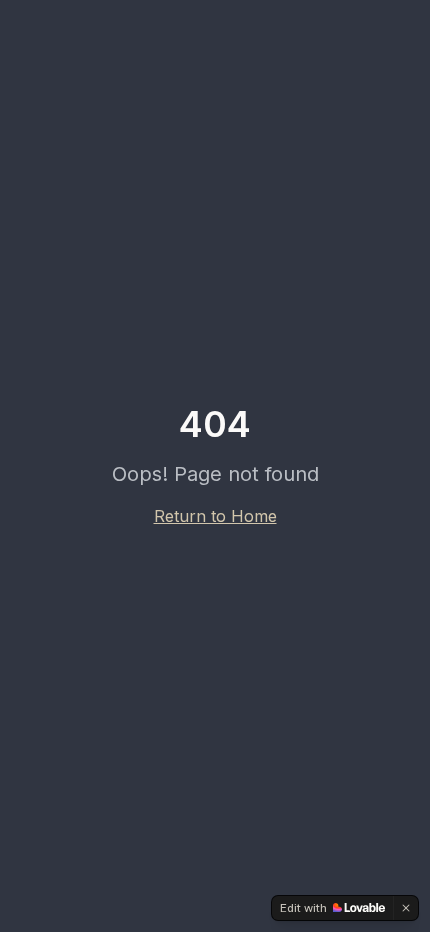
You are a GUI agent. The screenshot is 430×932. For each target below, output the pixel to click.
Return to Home (215, 516)
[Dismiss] (406, 908)
